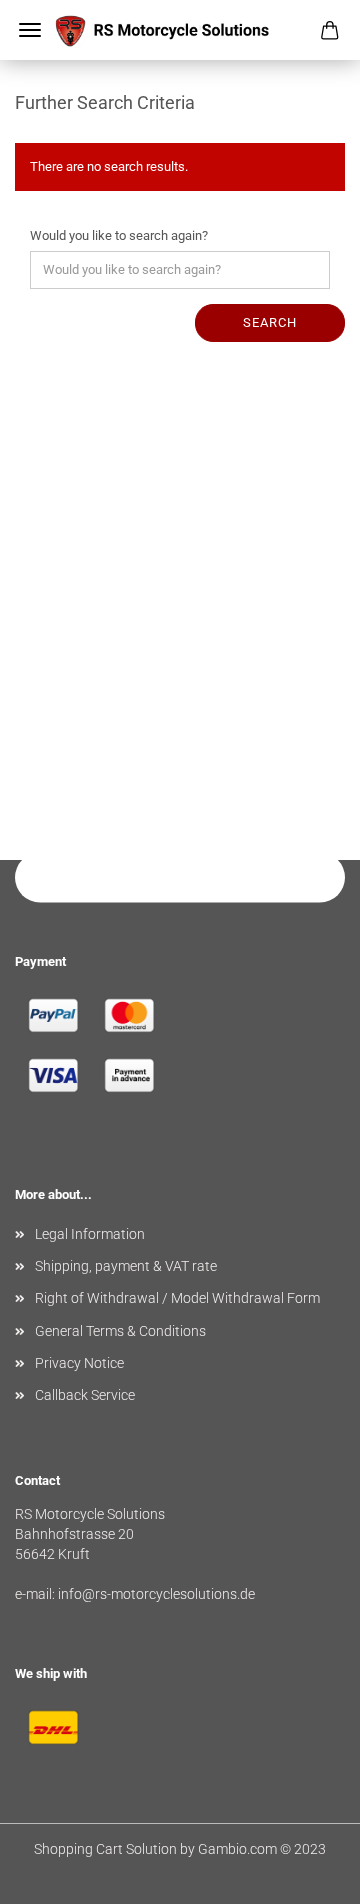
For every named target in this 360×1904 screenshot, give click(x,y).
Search (270, 322)
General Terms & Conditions (120, 1331)
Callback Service (85, 1395)
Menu (30, 30)
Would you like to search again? (119, 235)
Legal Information (90, 1234)
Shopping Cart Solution (105, 1849)
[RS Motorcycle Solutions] (180, 30)
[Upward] (305, 1874)
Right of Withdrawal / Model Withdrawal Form (177, 1298)
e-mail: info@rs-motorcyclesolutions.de (135, 1594)
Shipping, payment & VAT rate (126, 1266)
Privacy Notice (79, 1363)
